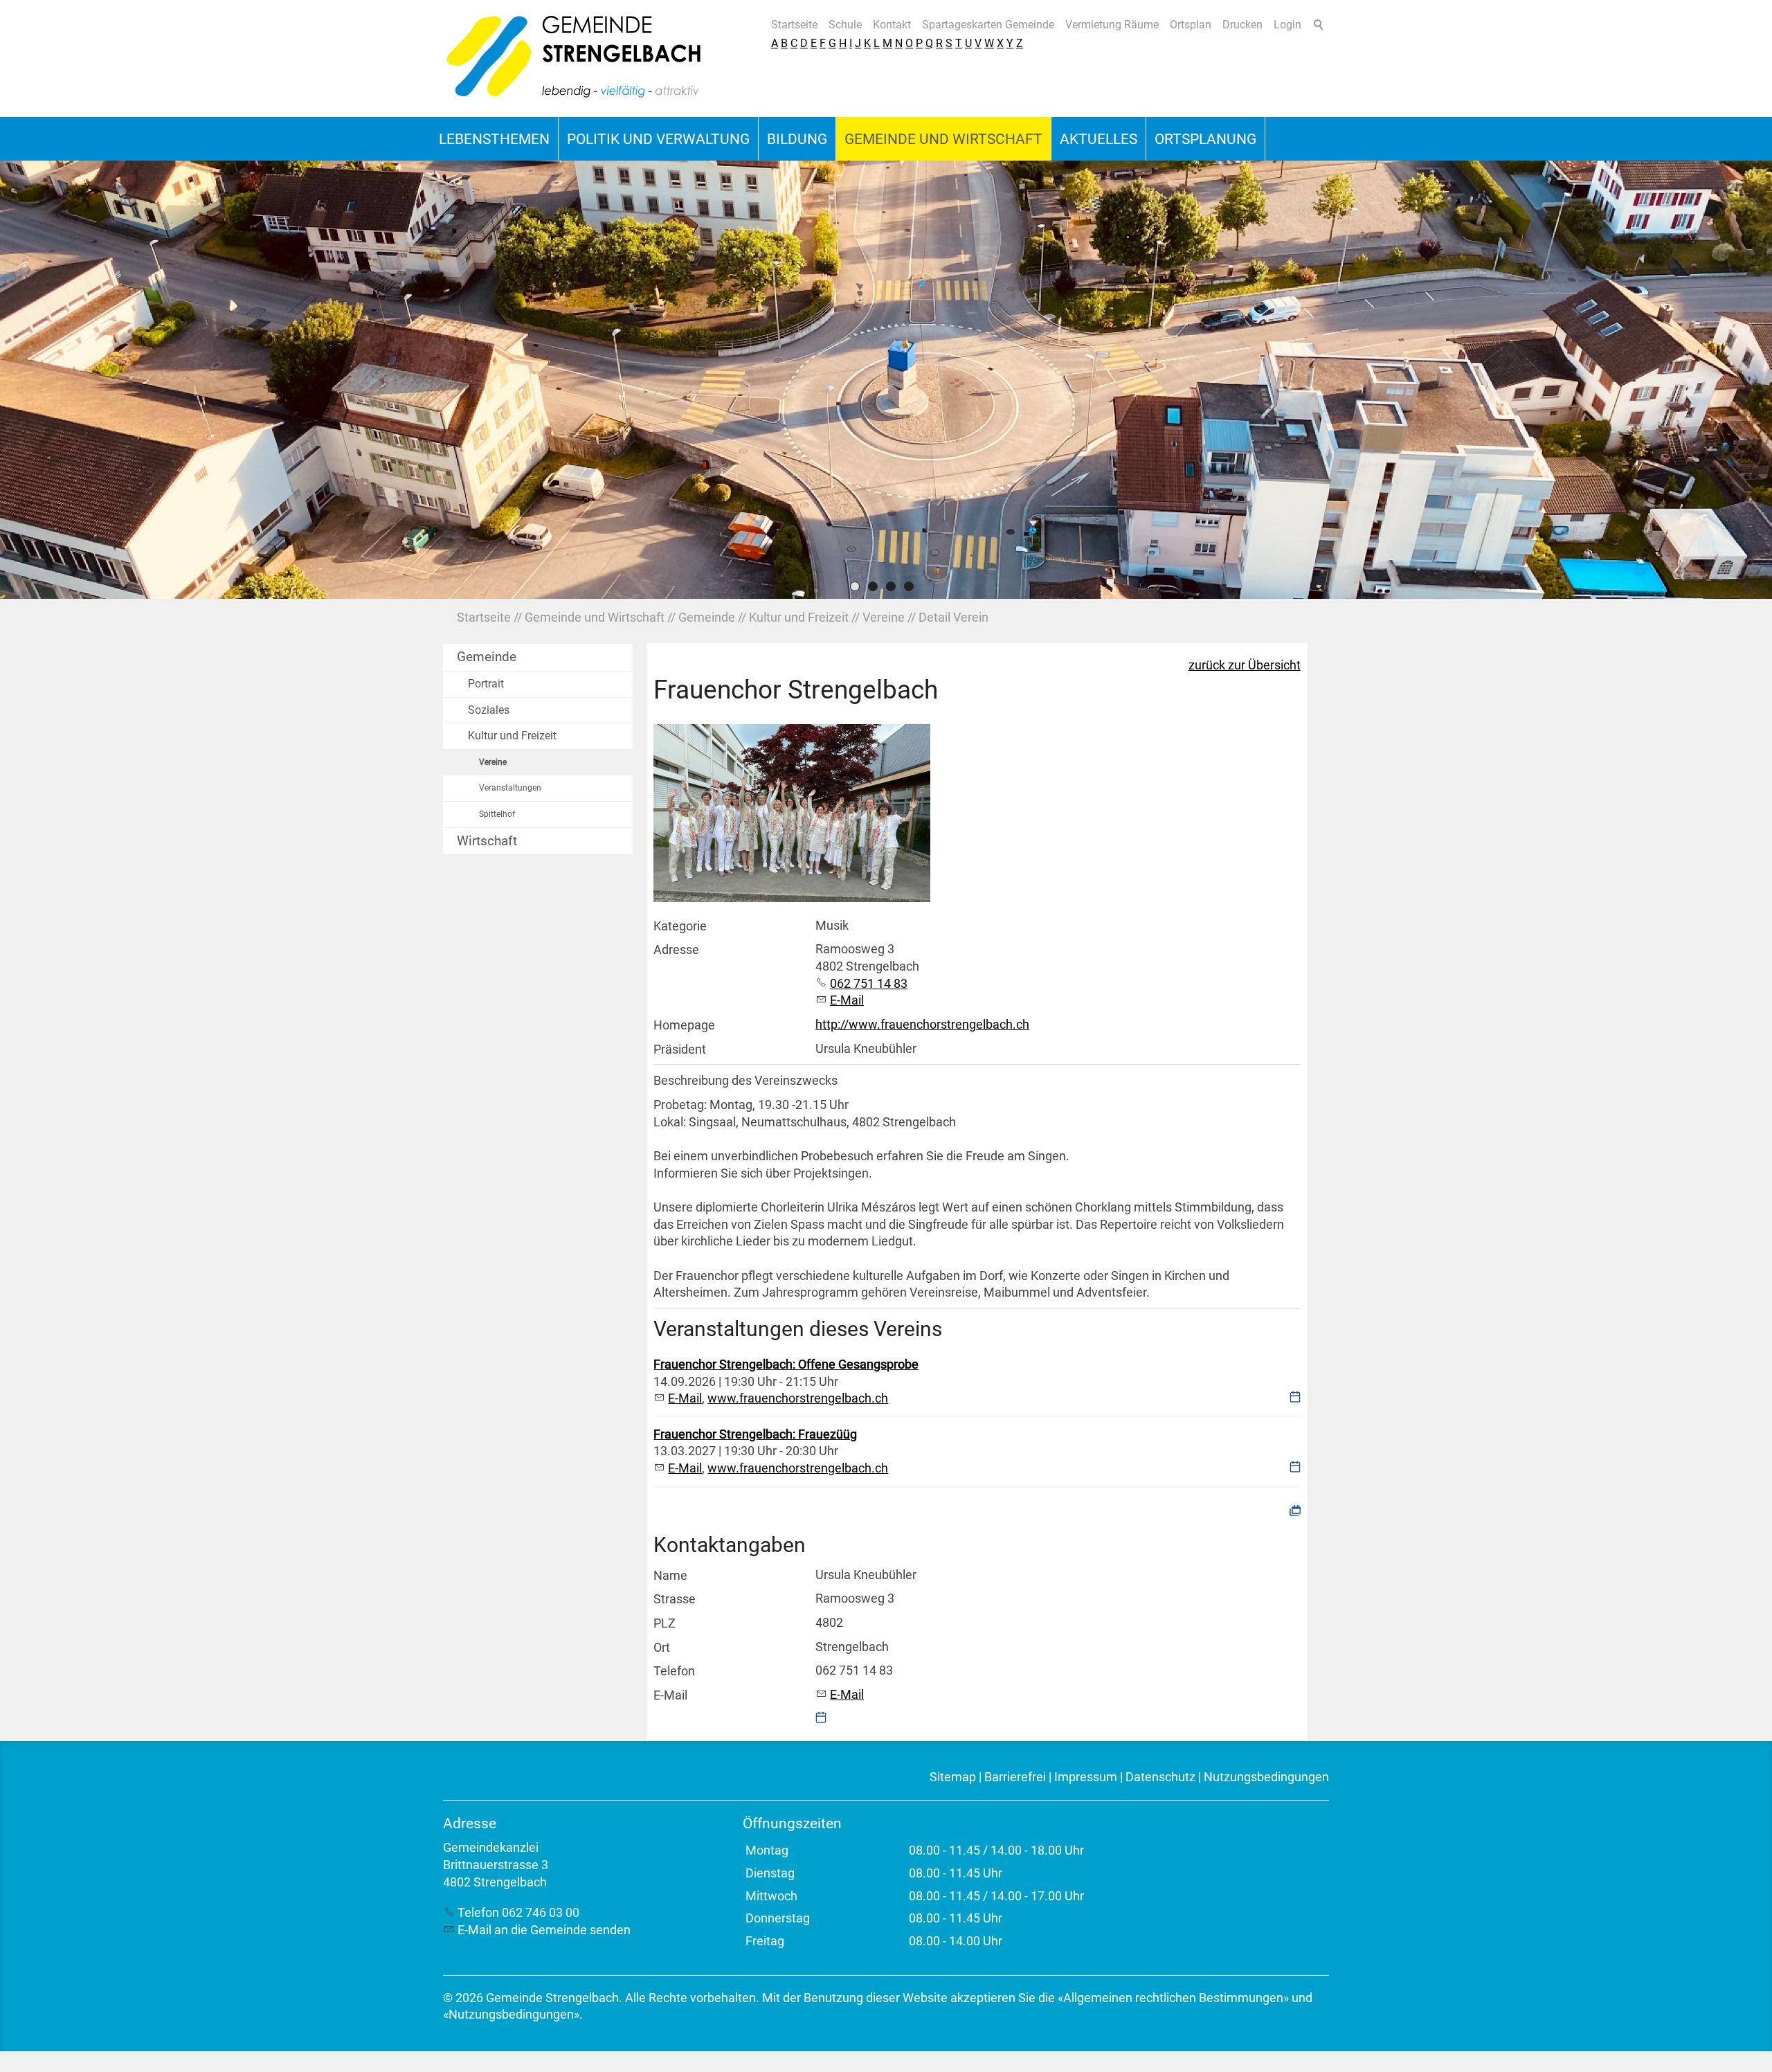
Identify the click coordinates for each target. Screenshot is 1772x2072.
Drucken (1242, 25)
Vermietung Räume (1112, 25)
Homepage (684, 1025)
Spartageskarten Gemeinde (988, 25)
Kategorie (680, 926)
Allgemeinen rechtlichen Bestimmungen (1173, 1998)
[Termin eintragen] (1295, 1398)
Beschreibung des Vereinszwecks (745, 1081)
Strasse (675, 1599)
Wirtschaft (487, 841)
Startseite (794, 25)
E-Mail (847, 1000)
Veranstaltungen (510, 788)
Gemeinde (487, 657)
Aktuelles (1099, 139)
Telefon (674, 1671)
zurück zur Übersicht (1245, 665)
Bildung (797, 139)
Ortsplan (1191, 25)
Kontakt (892, 25)
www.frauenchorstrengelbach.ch (798, 1398)
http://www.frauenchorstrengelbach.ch (922, 1025)
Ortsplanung (1205, 139)
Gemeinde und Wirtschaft (943, 139)
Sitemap (953, 1777)
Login (1287, 25)
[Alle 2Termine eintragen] (1295, 1510)
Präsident (680, 1049)
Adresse (676, 950)
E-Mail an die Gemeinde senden (544, 1930)
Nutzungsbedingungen (1266, 1777)
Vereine (493, 762)
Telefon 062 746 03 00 (518, 1913)
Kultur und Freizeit (512, 736)
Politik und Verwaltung (658, 139)
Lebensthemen (494, 139)
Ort (662, 1648)
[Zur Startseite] (575, 58)
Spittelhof (497, 814)
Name (670, 1576)
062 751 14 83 (869, 984)
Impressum (1086, 1777)
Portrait (486, 684)
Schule (845, 25)
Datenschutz (1160, 1777)
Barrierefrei (1015, 1777)
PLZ (664, 1623)
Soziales (489, 710)
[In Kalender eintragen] (821, 1719)
